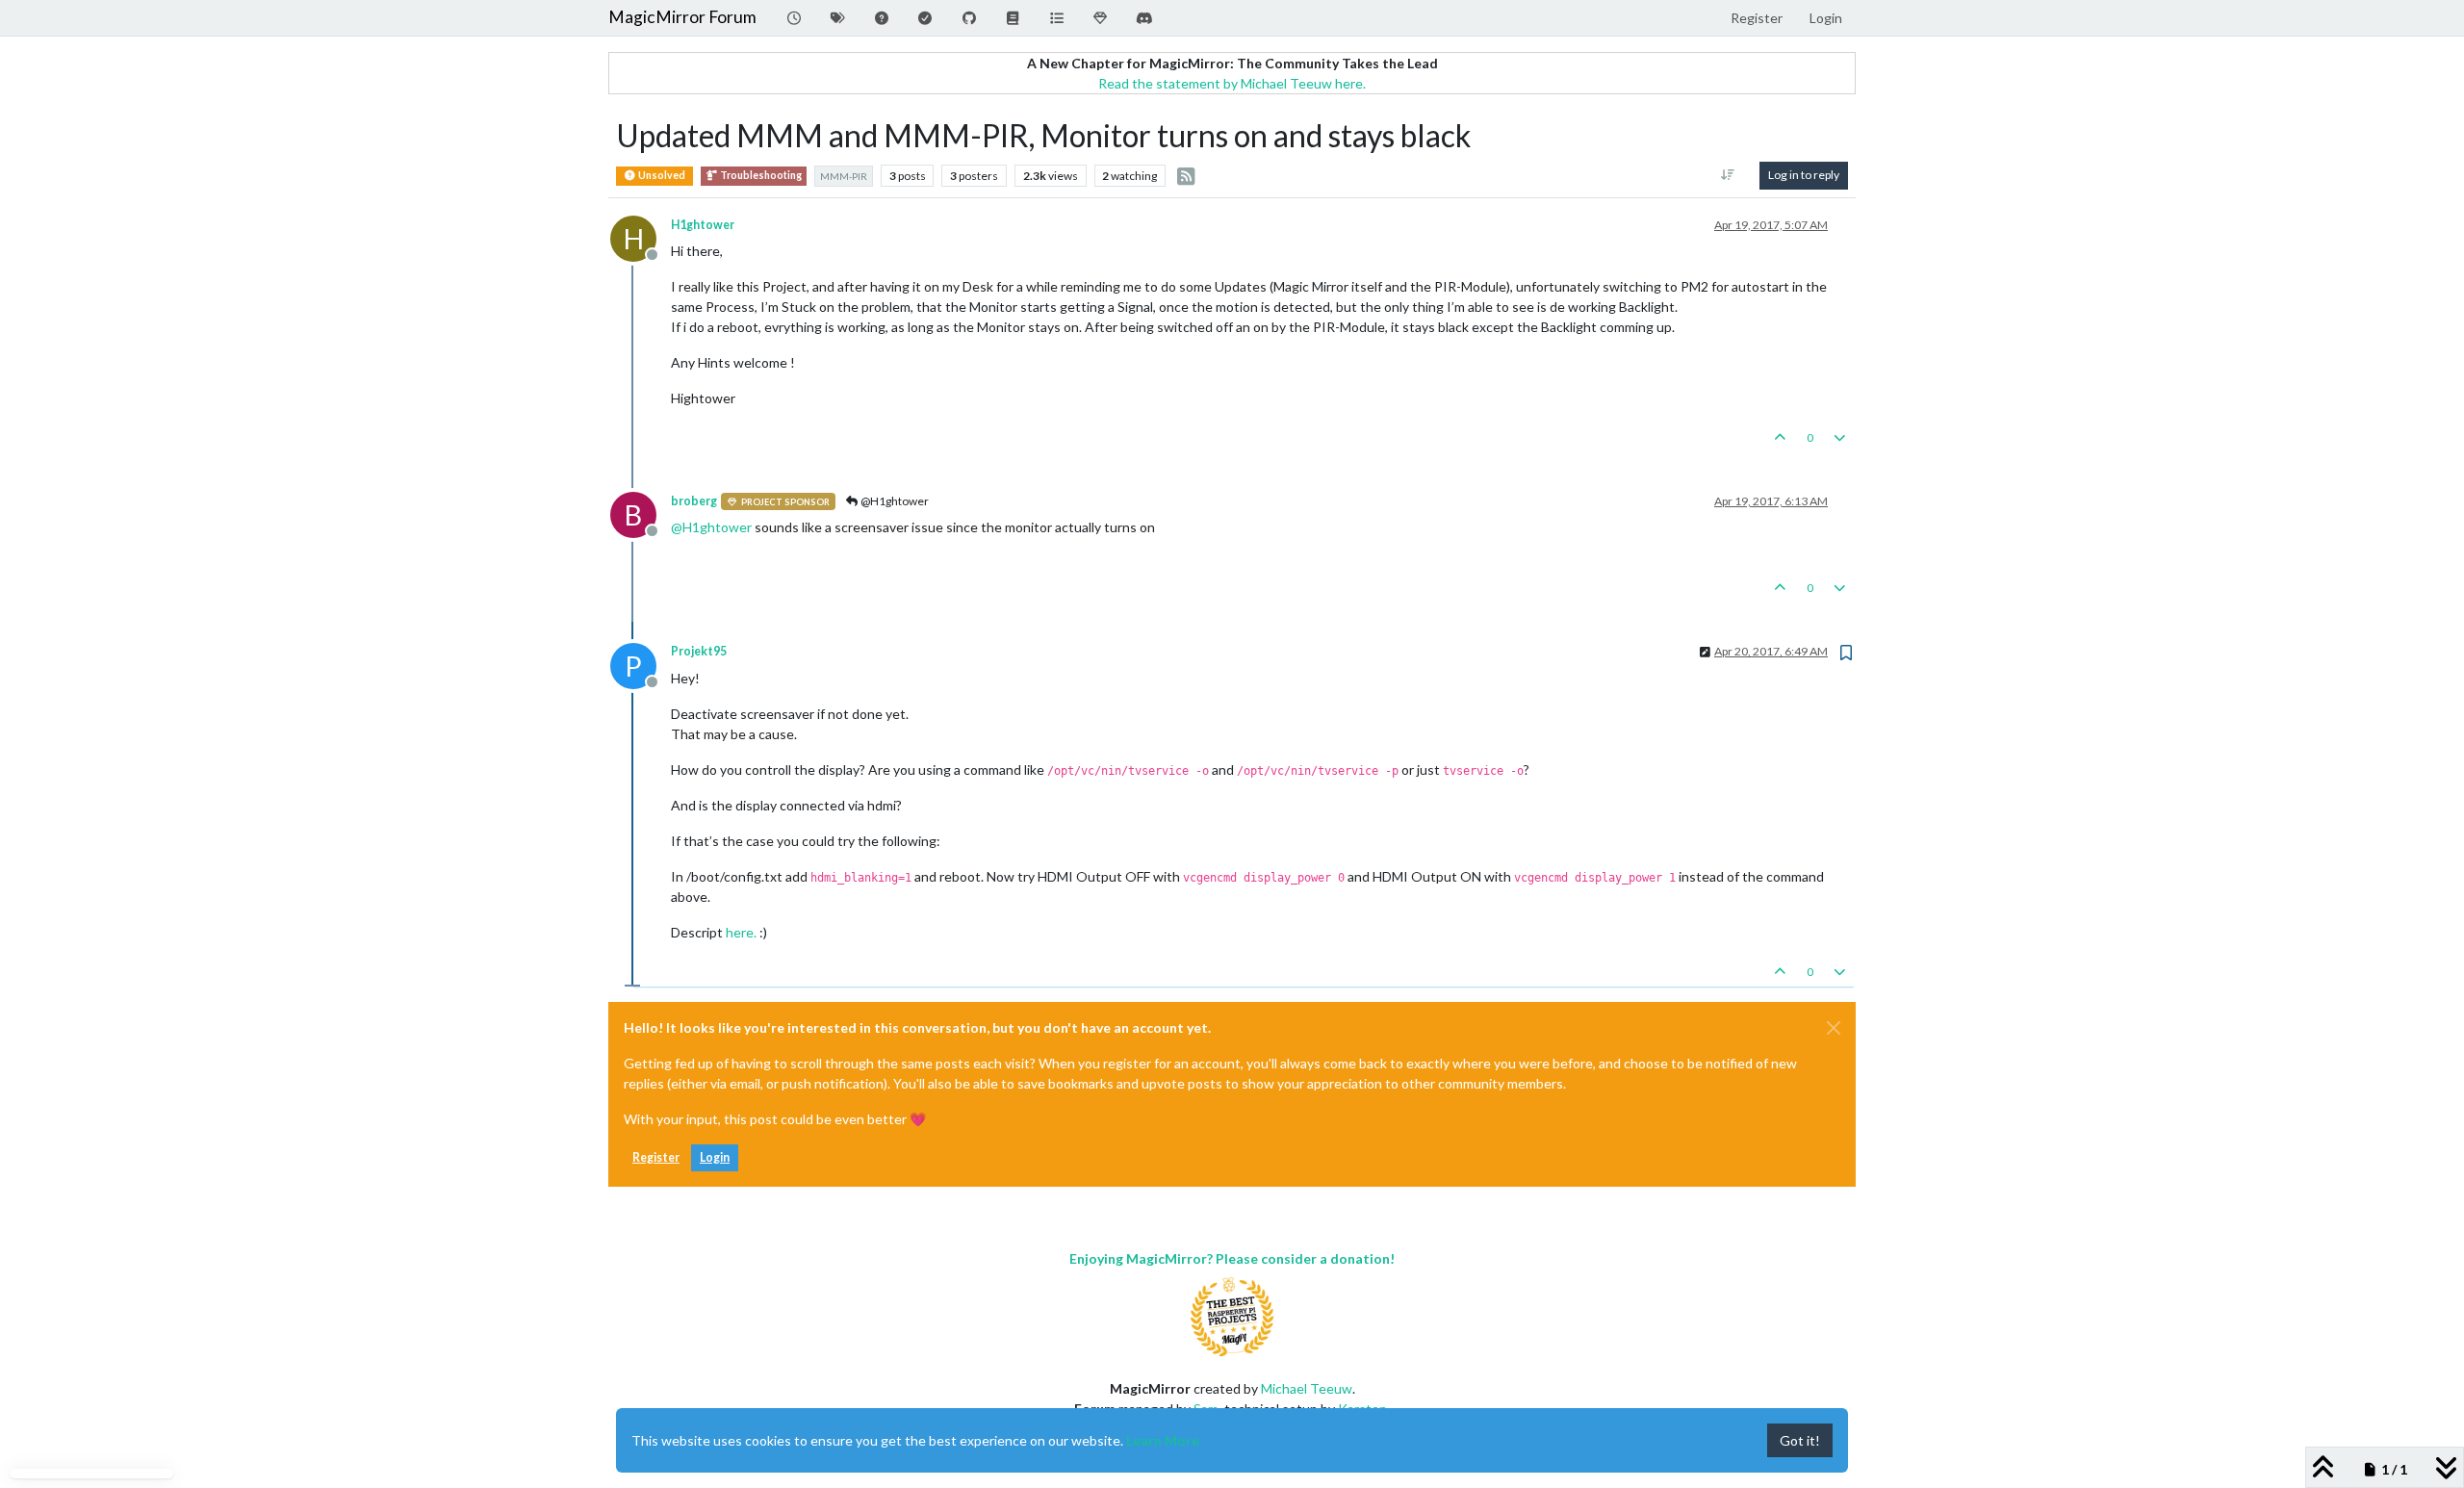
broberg (694, 501)
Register (656, 1157)
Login (715, 1157)
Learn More (1163, 1440)
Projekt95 (699, 651)
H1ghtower (703, 225)
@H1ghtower (894, 501)
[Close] (1834, 1028)
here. (741, 932)
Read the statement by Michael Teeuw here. (1232, 83)
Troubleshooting (760, 175)
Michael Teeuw (1307, 1388)
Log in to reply (1804, 175)
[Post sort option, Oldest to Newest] (1728, 175)
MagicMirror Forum (682, 17)
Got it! (1800, 1440)
